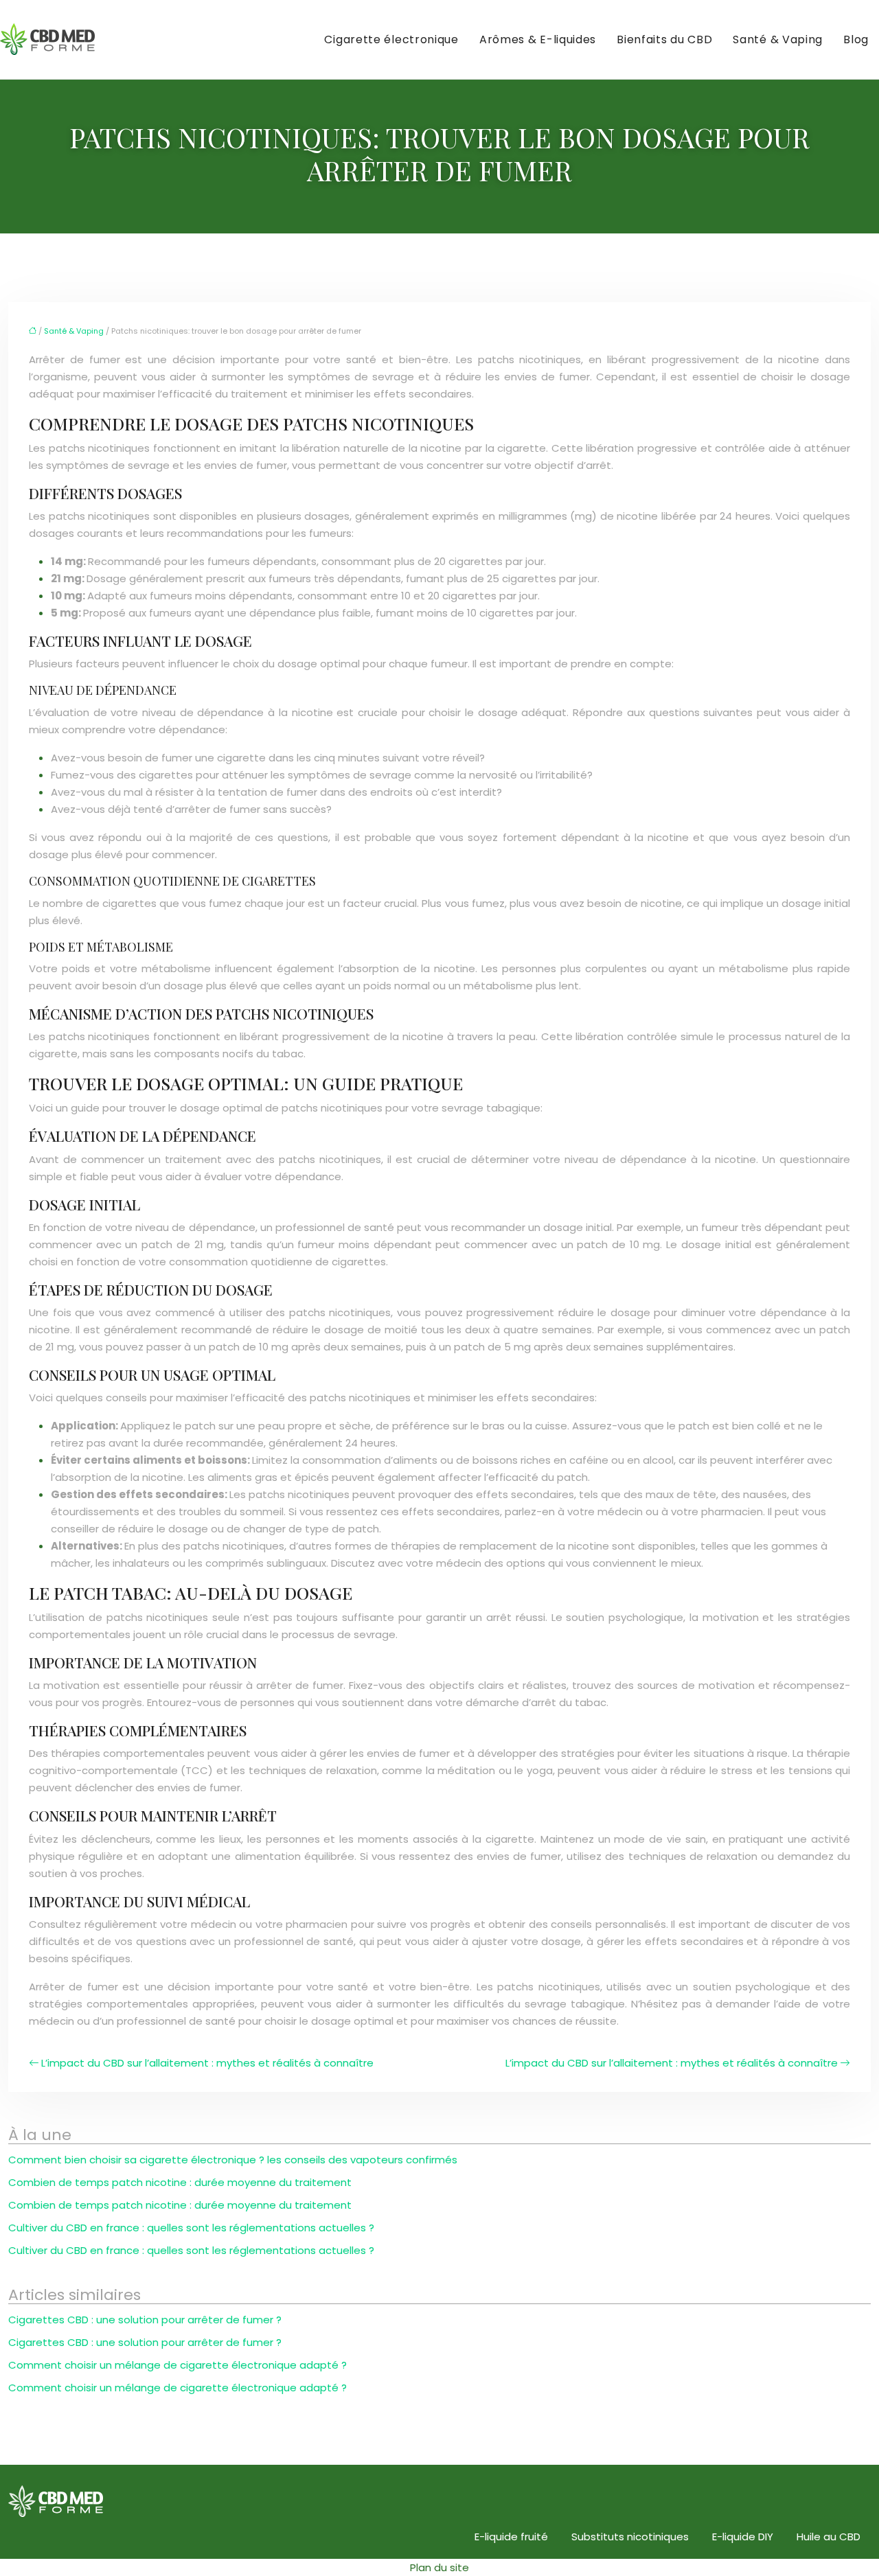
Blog (856, 39)
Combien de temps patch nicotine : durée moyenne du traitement (180, 2182)
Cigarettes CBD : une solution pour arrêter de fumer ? (145, 2320)
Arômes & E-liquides (538, 39)
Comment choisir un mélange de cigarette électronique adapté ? (178, 2365)
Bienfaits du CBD (664, 39)
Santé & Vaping (778, 39)
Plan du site (439, 2567)
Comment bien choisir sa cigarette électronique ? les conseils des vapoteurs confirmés (233, 2160)
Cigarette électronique (391, 39)
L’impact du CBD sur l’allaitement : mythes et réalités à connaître (207, 2063)
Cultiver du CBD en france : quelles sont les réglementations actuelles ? (191, 2228)
